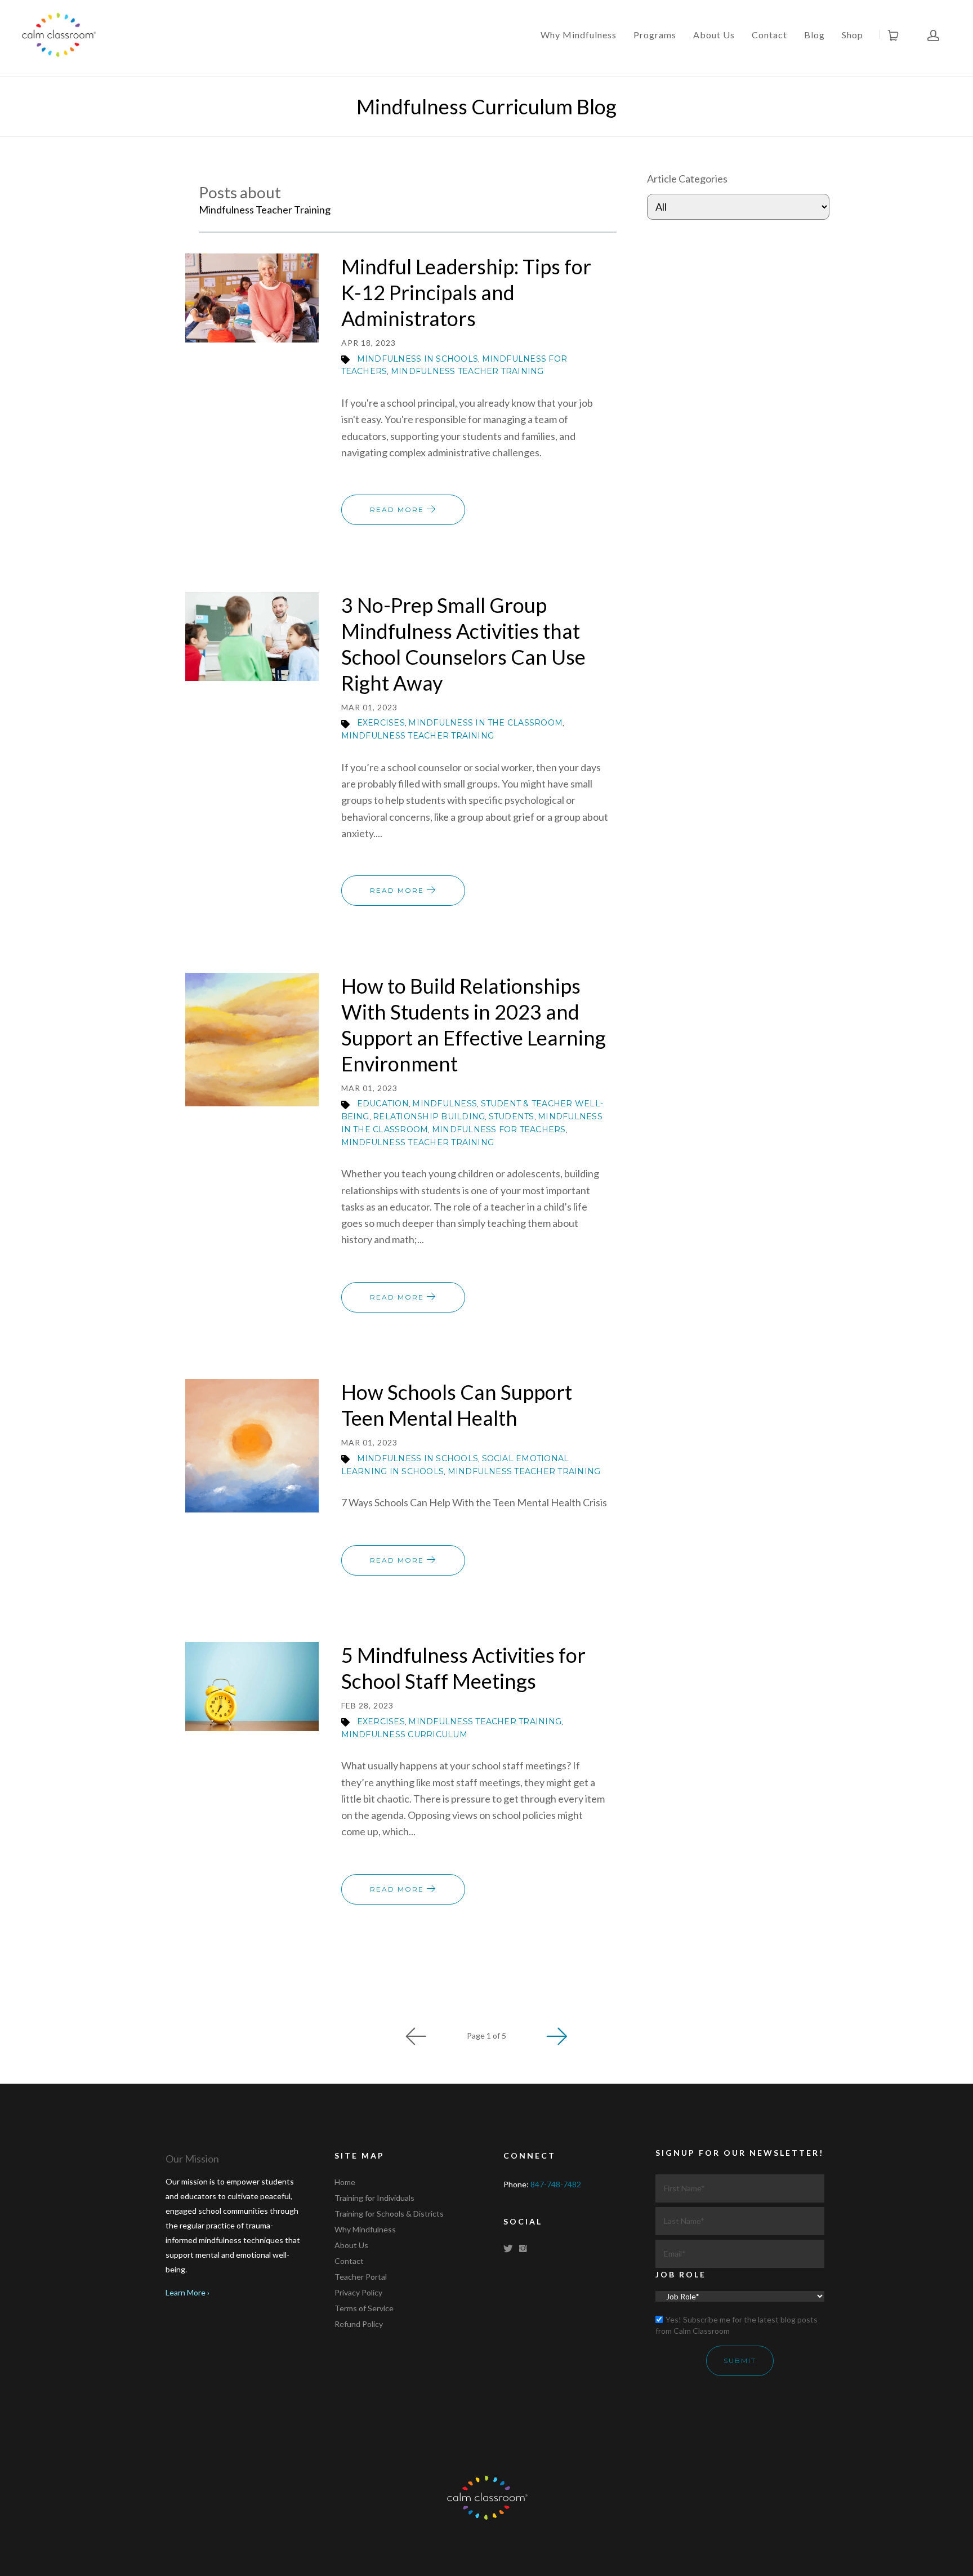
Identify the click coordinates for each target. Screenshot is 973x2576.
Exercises (381, 723)
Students (512, 1116)
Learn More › (188, 2292)
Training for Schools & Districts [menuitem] (389, 2214)
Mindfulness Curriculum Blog (486, 106)
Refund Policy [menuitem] (359, 2324)
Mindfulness (445, 1104)
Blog (814, 35)
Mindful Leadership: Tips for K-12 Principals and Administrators (466, 292)
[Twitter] (510, 2248)
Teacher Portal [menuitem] (361, 2277)
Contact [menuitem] (349, 2261)
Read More (398, 510)
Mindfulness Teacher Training (467, 371)
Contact (769, 35)
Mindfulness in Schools (418, 359)
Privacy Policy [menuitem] (358, 2292)
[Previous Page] (416, 2036)
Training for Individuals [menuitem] (374, 2198)
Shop (853, 35)
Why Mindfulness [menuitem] (365, 2229)
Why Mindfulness (579, 35)
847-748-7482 (556, 2184)
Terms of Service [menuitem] (364, 2308)
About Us (714, 35)
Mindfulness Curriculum (404, 1734)
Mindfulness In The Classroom (485, 723)
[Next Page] (557, 2036)
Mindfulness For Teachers (499, 1129)
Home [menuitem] (345, 2182)
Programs (655, 35)
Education (383, 1104)
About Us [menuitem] (351, 2245)
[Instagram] (525, 2248)
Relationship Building (429, 1116)
